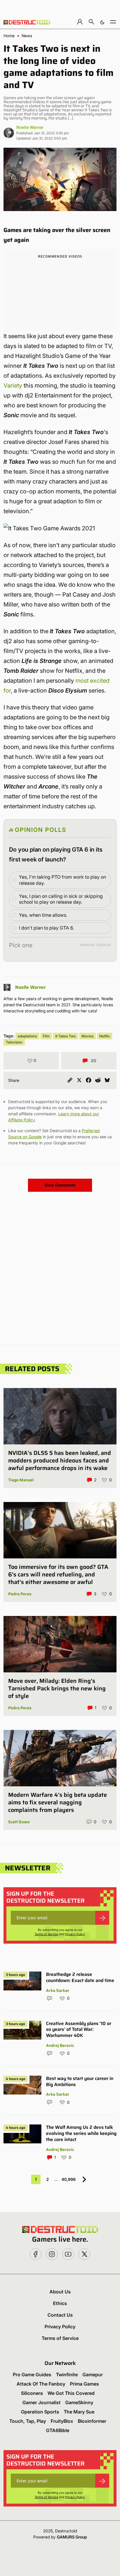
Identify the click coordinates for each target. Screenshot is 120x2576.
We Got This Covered (71, 2393)
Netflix (105, 1036)
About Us (60, 2292)
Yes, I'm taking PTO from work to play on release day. (62, 880)
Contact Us (60, 2315)
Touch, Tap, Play (28, 2421)
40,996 (69, 2179)
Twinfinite (67, 2375)
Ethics (60, 2303)
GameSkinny (79, 2402)
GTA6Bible (58, 2430)
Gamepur (93, 2375)
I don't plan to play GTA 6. (46, 928)
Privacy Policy (75, 1934)
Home (9, 36)
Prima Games (84, 2384)
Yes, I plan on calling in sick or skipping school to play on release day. (61, 899)
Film (46, 1036)
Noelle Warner (30, 127)
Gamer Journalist (42, 2402)
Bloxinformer (92, 2421)
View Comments (60, 1185)
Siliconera (32, 2393)
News (27, 36)
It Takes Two (66, 1036)
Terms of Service (46, 1934)
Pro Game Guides (32, 2375)
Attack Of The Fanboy (41, 2384)
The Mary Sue (79, 2412)
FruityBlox (62, 2421)
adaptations (27, 1036)
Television (14, 1042)
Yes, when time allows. (43, 915)
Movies (88, 1036)
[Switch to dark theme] (102, 22)
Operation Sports (40, 2412)
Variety (13, 386)
